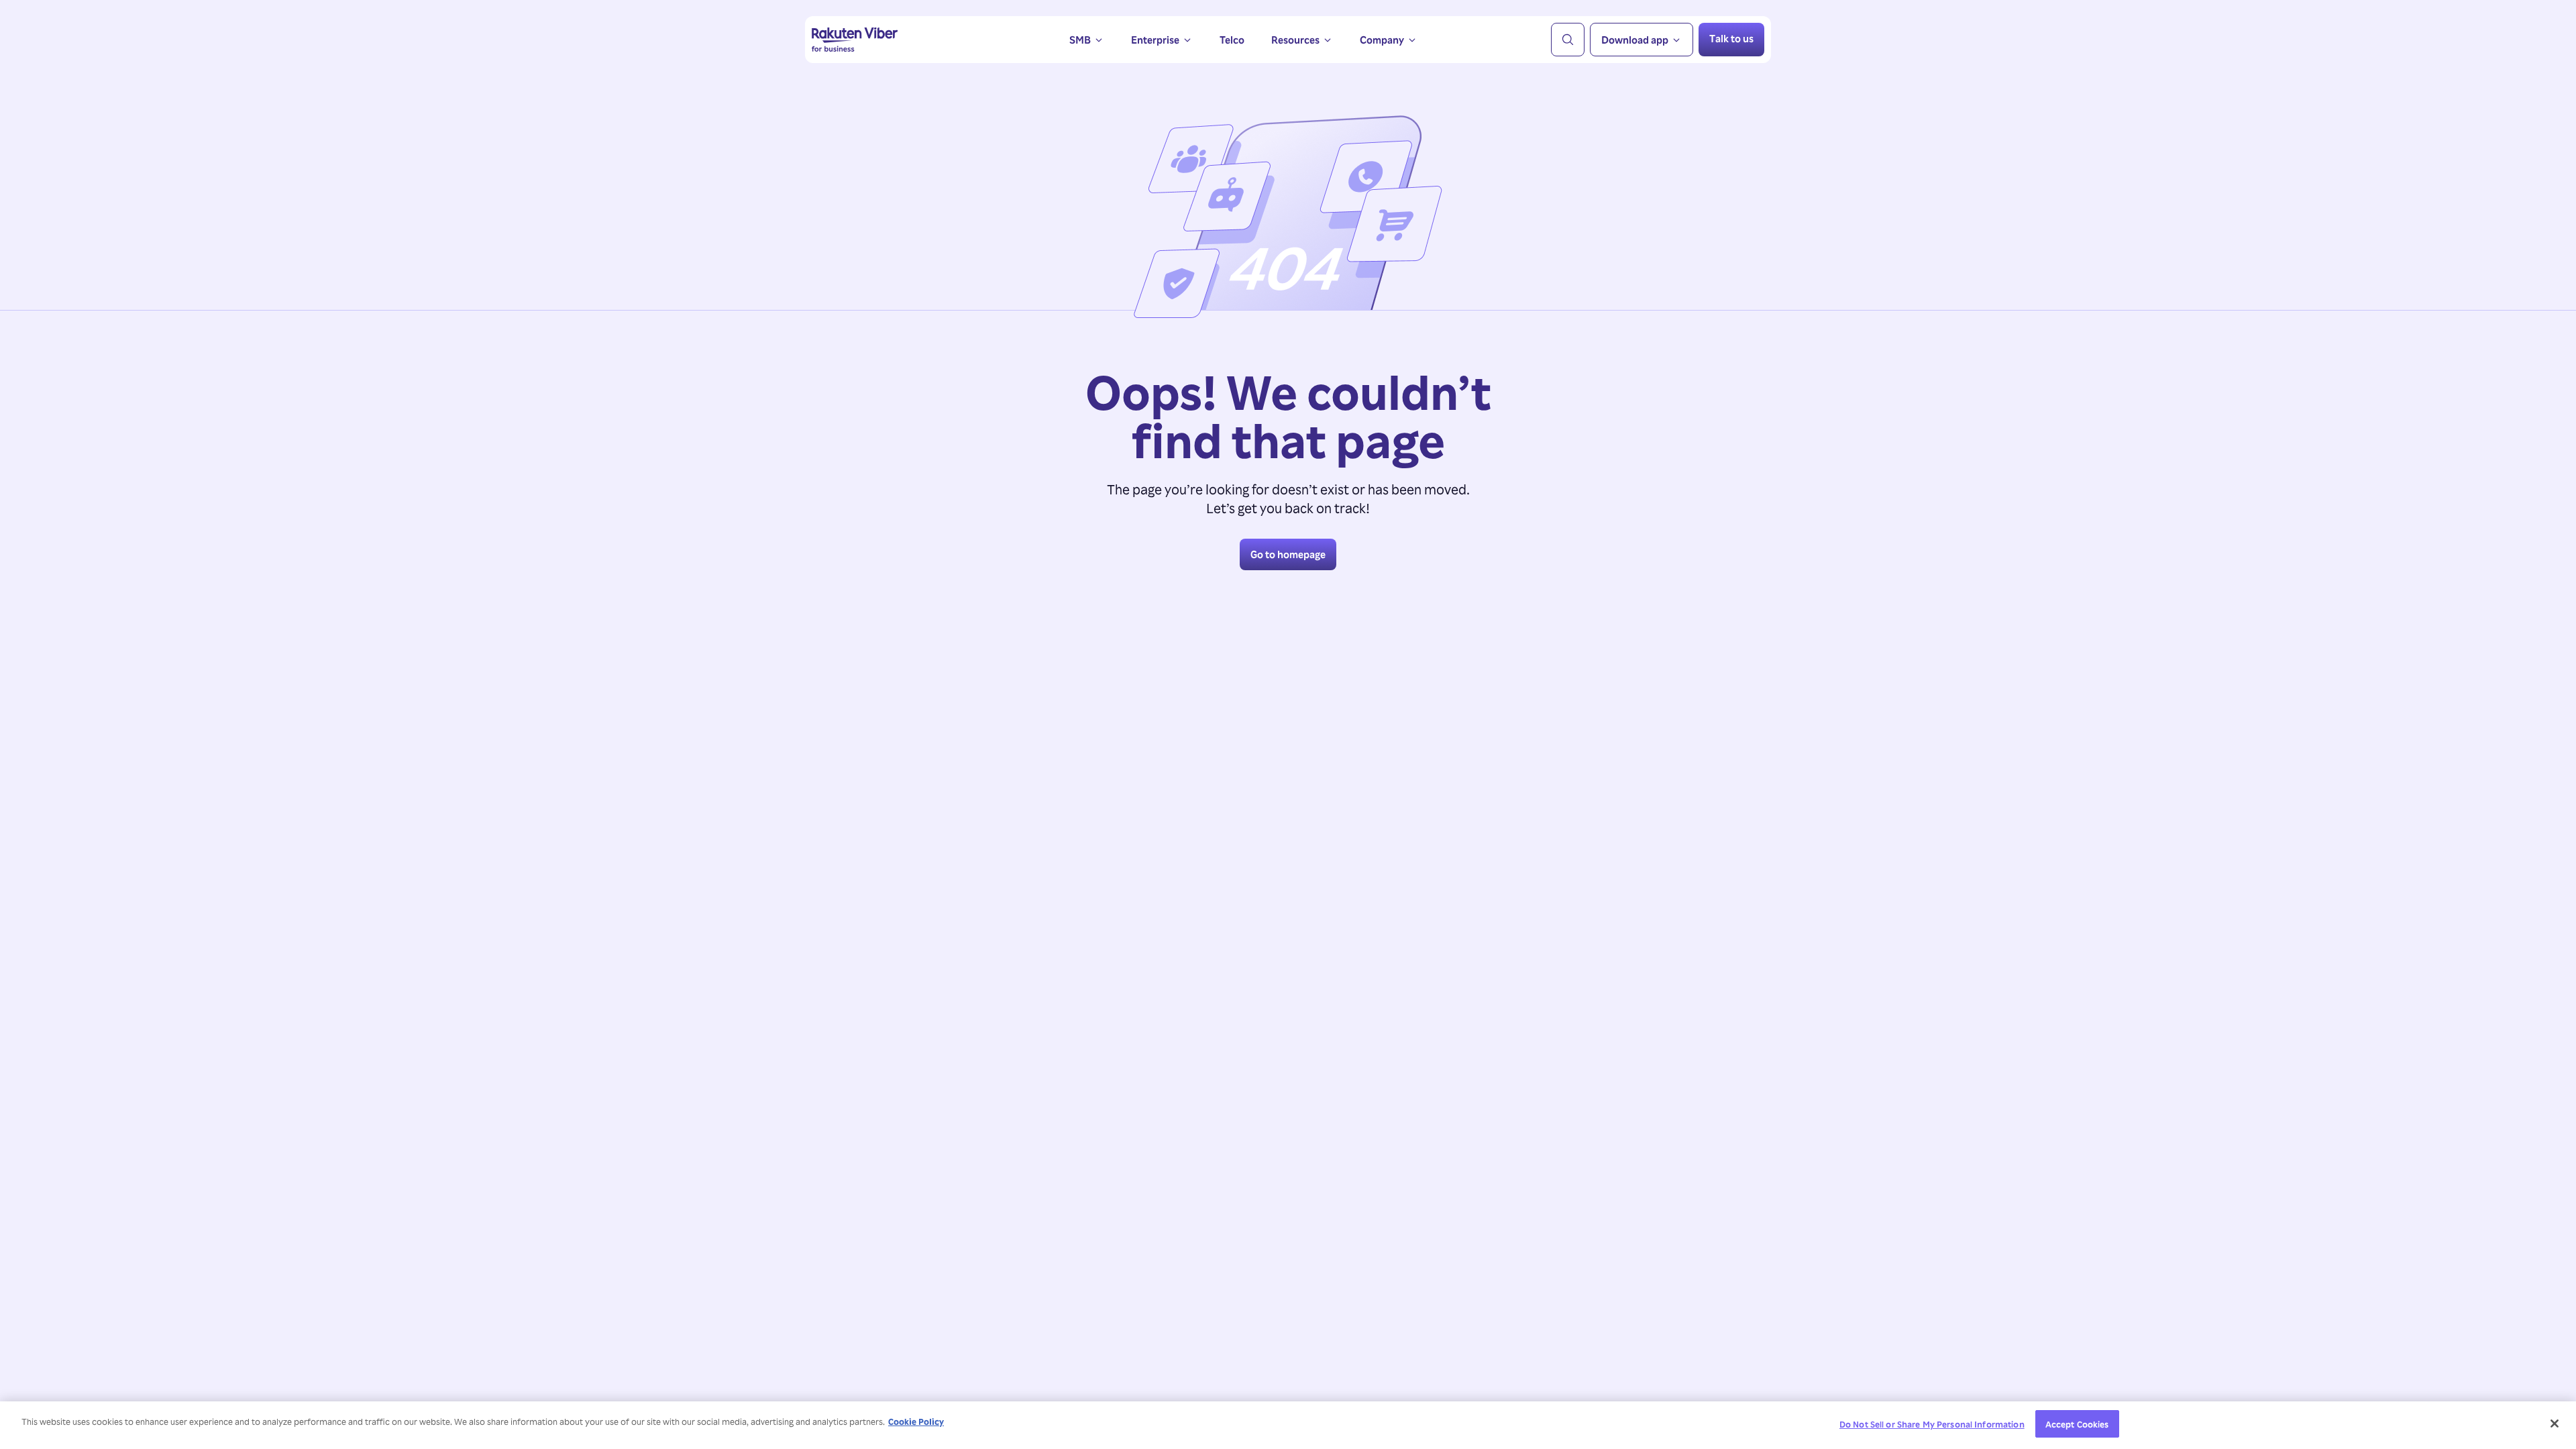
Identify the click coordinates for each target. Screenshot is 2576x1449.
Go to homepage (1288, 554)
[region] (1288, 1425)
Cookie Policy (916, 1421)
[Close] (2555, 1424)
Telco (1232, 40)
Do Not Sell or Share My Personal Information (1932, 1424)
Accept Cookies (2077, 1424)
